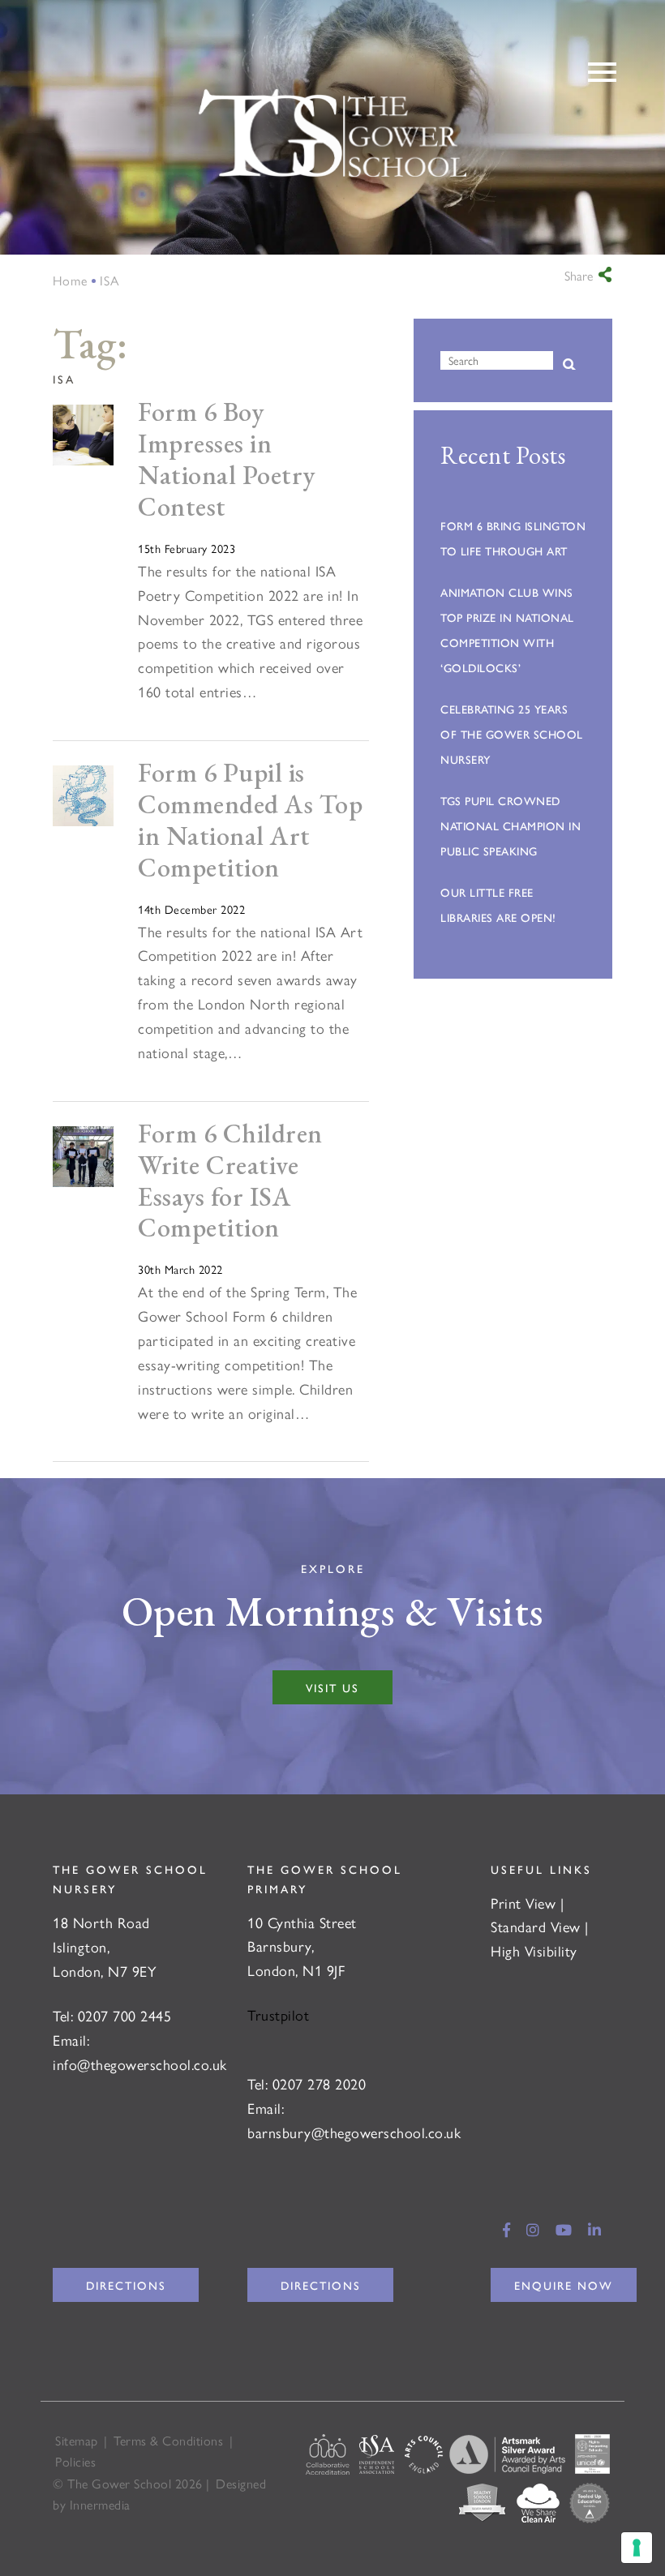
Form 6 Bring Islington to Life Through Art (513, 538)
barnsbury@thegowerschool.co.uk (354, 2132)
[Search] (569, 365)
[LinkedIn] (595, 2229)
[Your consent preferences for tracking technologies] (637, 2548)
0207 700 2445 (125, 2015)
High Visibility (534, 1950)
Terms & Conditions (168, 2440)
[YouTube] (564, 2229)
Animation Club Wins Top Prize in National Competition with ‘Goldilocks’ (507, 630)
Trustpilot (278, 2015)
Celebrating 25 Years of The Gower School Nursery (512, 734)
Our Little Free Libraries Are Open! (498, 904)
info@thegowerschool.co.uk (140, 2064)
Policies (75, 2461)
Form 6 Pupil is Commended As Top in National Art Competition (250, 820)
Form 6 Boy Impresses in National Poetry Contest (227, 459)
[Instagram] (533, 2229)
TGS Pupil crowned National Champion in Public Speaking (511, 825)
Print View (523, 1903)
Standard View (536, 1926)
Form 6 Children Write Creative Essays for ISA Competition (230, 1181)
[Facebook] (507, 2229)
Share (579, 276)
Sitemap (77, 2440)
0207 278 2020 (320, 2083)
